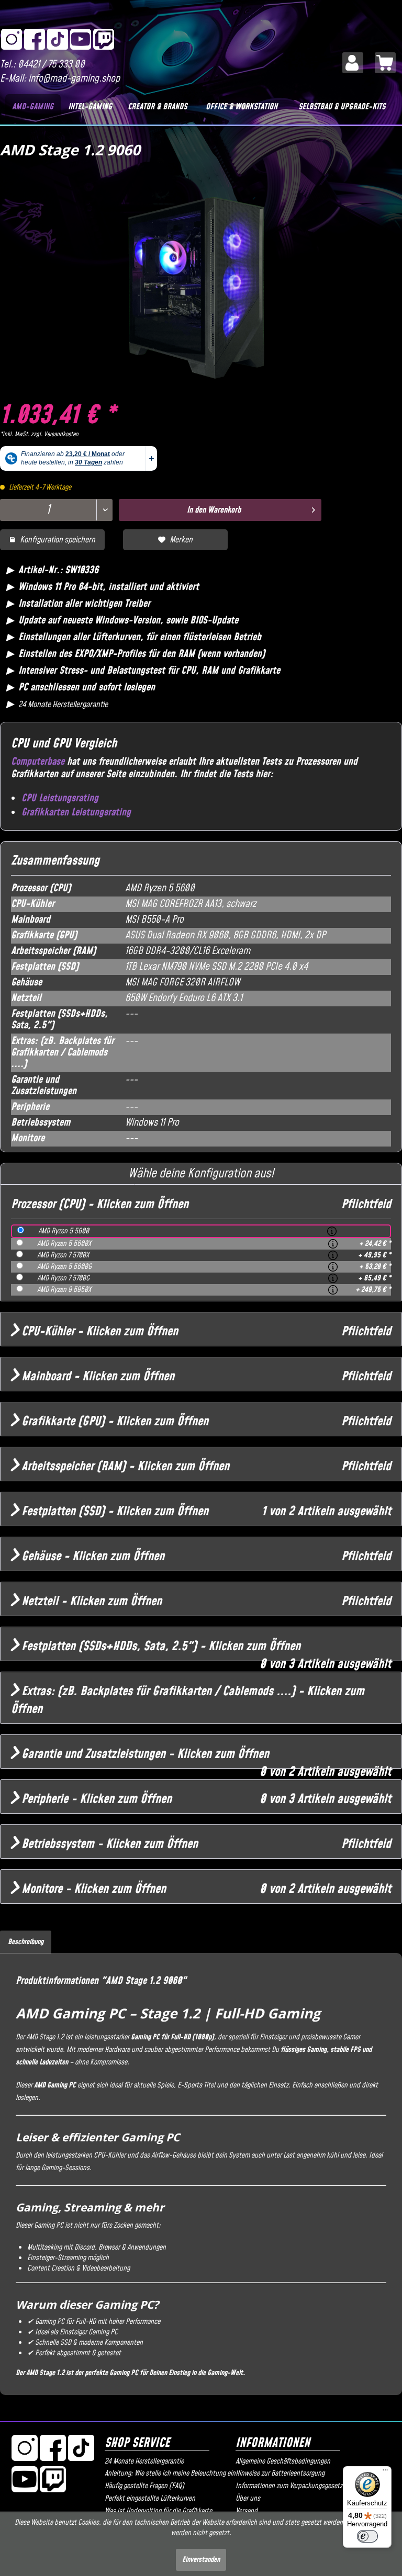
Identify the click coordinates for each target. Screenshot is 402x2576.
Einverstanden (201, 2560)
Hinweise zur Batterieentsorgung (280, 2473)
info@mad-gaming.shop (74, 79)
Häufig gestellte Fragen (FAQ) (144, 2486)
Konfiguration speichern (57, 540)
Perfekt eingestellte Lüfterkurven (150, 2499)
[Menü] (385, 2472)
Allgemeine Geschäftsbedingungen (283, 2461)
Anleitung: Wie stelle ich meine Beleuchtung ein (167, 2473)
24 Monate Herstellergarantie (144, 2461)
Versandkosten (61, 434)
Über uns (248, 2499)
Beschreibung (26, 1942)
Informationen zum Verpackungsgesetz (289, 2486)
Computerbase (38, 762)
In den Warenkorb (214, 510)
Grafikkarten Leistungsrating (76, 813)
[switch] (367, 2536)
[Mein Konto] (353, 63)
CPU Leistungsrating (60, 798)
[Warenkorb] (385, 63)
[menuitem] (353, 63)
